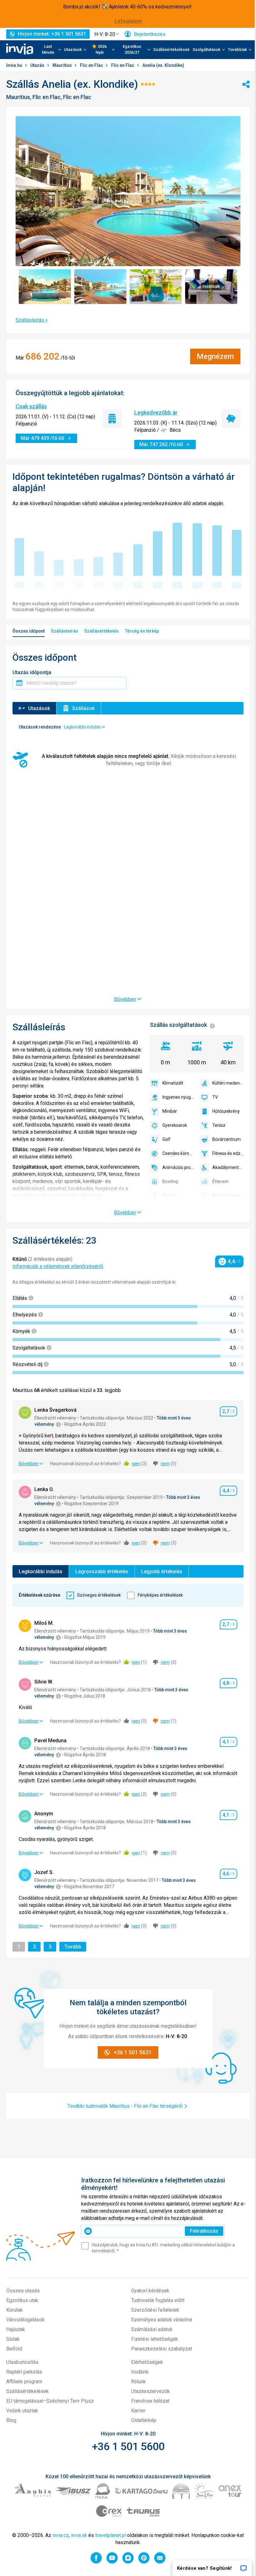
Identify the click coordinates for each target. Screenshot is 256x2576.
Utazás (38, 65)
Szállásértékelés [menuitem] (101, 631)
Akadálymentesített (228, 1167)
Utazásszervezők (150, 2391)
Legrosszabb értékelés (102, 1571)
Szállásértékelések (171, 50)
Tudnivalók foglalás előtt (158, 2300)
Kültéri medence (228, 1083)
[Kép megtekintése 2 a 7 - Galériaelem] (101, 287)
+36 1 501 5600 (128, 2446)
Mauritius (63, 65)
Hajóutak (16, 2329)
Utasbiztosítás (22, 2362)
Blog (11, 2420)
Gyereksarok (175, 1125)
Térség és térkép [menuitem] (142, 631)
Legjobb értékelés (162, 1571)
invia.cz (61, 2535)
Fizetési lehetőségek (155, 2339)
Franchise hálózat (150, 2401)
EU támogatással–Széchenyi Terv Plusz (50, 2401)
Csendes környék (178, 1153)
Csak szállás (31, 406)
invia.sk (79, 2535)
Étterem (220, 1181)
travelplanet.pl (111, 2535)
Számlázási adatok (152, 2329)
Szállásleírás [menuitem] (64, 631)
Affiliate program (24, 2382)
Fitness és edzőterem (228, 1153)
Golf (166, 1139)
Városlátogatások (25, 2320)
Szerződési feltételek (155, 2310)
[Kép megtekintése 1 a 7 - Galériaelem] (45, 287)
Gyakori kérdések (150, 2291)
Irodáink (140, 2372)
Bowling (170, 1181)
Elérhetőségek (147, 2362)
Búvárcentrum (226, 1139)
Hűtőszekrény (226, 1111)
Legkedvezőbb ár (156, 413)
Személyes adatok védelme (162, 2320)
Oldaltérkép (144, 2420)
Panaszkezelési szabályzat (162, 2349)
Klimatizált (173, 1083)
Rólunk (138, 2382)
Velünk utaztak (22, 2411)
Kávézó (170, 1196)
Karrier (138, 2411)
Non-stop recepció (228, 1196)
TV (215, 1097)
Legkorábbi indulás (41, 1571)
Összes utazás (23, 2291)
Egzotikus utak (22, 2300)
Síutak (13, 2339)
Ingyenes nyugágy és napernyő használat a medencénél (178, 1097)
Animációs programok (178, 1167)
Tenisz (219, 1125)
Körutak (15, 2310)
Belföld (14, 2349)
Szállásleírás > (32, 320)
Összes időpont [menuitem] (29, 631)
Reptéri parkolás (24, 2372)
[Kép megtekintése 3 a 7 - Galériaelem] (156, 287)
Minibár (170, 1111)
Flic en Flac (92, 65)
